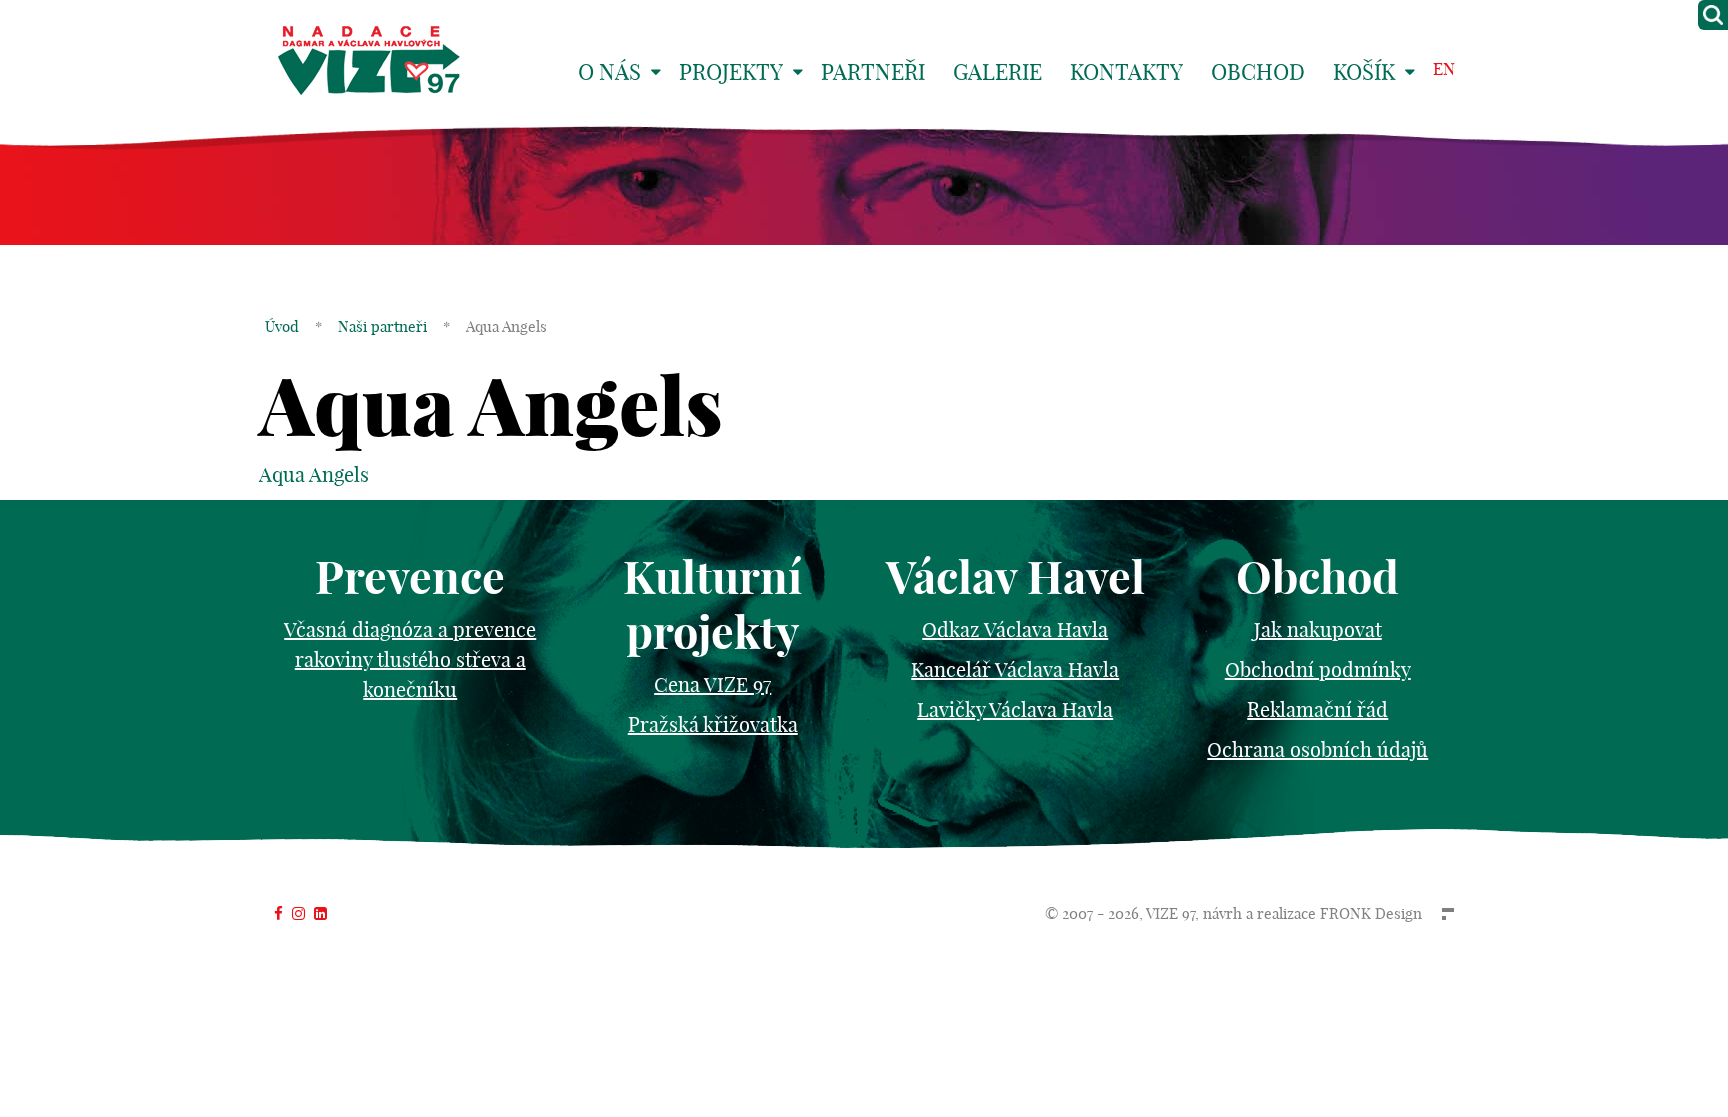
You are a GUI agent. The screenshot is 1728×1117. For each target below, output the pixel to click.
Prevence (410, 577)
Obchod (1258, 72)
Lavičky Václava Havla (1015, 709)
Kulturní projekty (712, 605)
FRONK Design (1371, 913)
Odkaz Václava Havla (1015, 629)
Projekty (731, 72)
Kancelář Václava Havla (1015, 669)
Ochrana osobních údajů (1317, 749)
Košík (1364, 72)
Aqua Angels (314, 474)
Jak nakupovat (1318, 629)
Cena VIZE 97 (712, 684)
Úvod (282, 326)
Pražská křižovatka (713, 724)
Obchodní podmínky (1318, 669)
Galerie (997, 72)
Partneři (873, 72)
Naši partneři (382, 326)
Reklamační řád (1317, 709)
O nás (609, 72)
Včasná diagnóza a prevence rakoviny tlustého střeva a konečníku (410, 659)
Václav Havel (1015, 577)
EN (1444, 68)
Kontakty (1126, 72)
